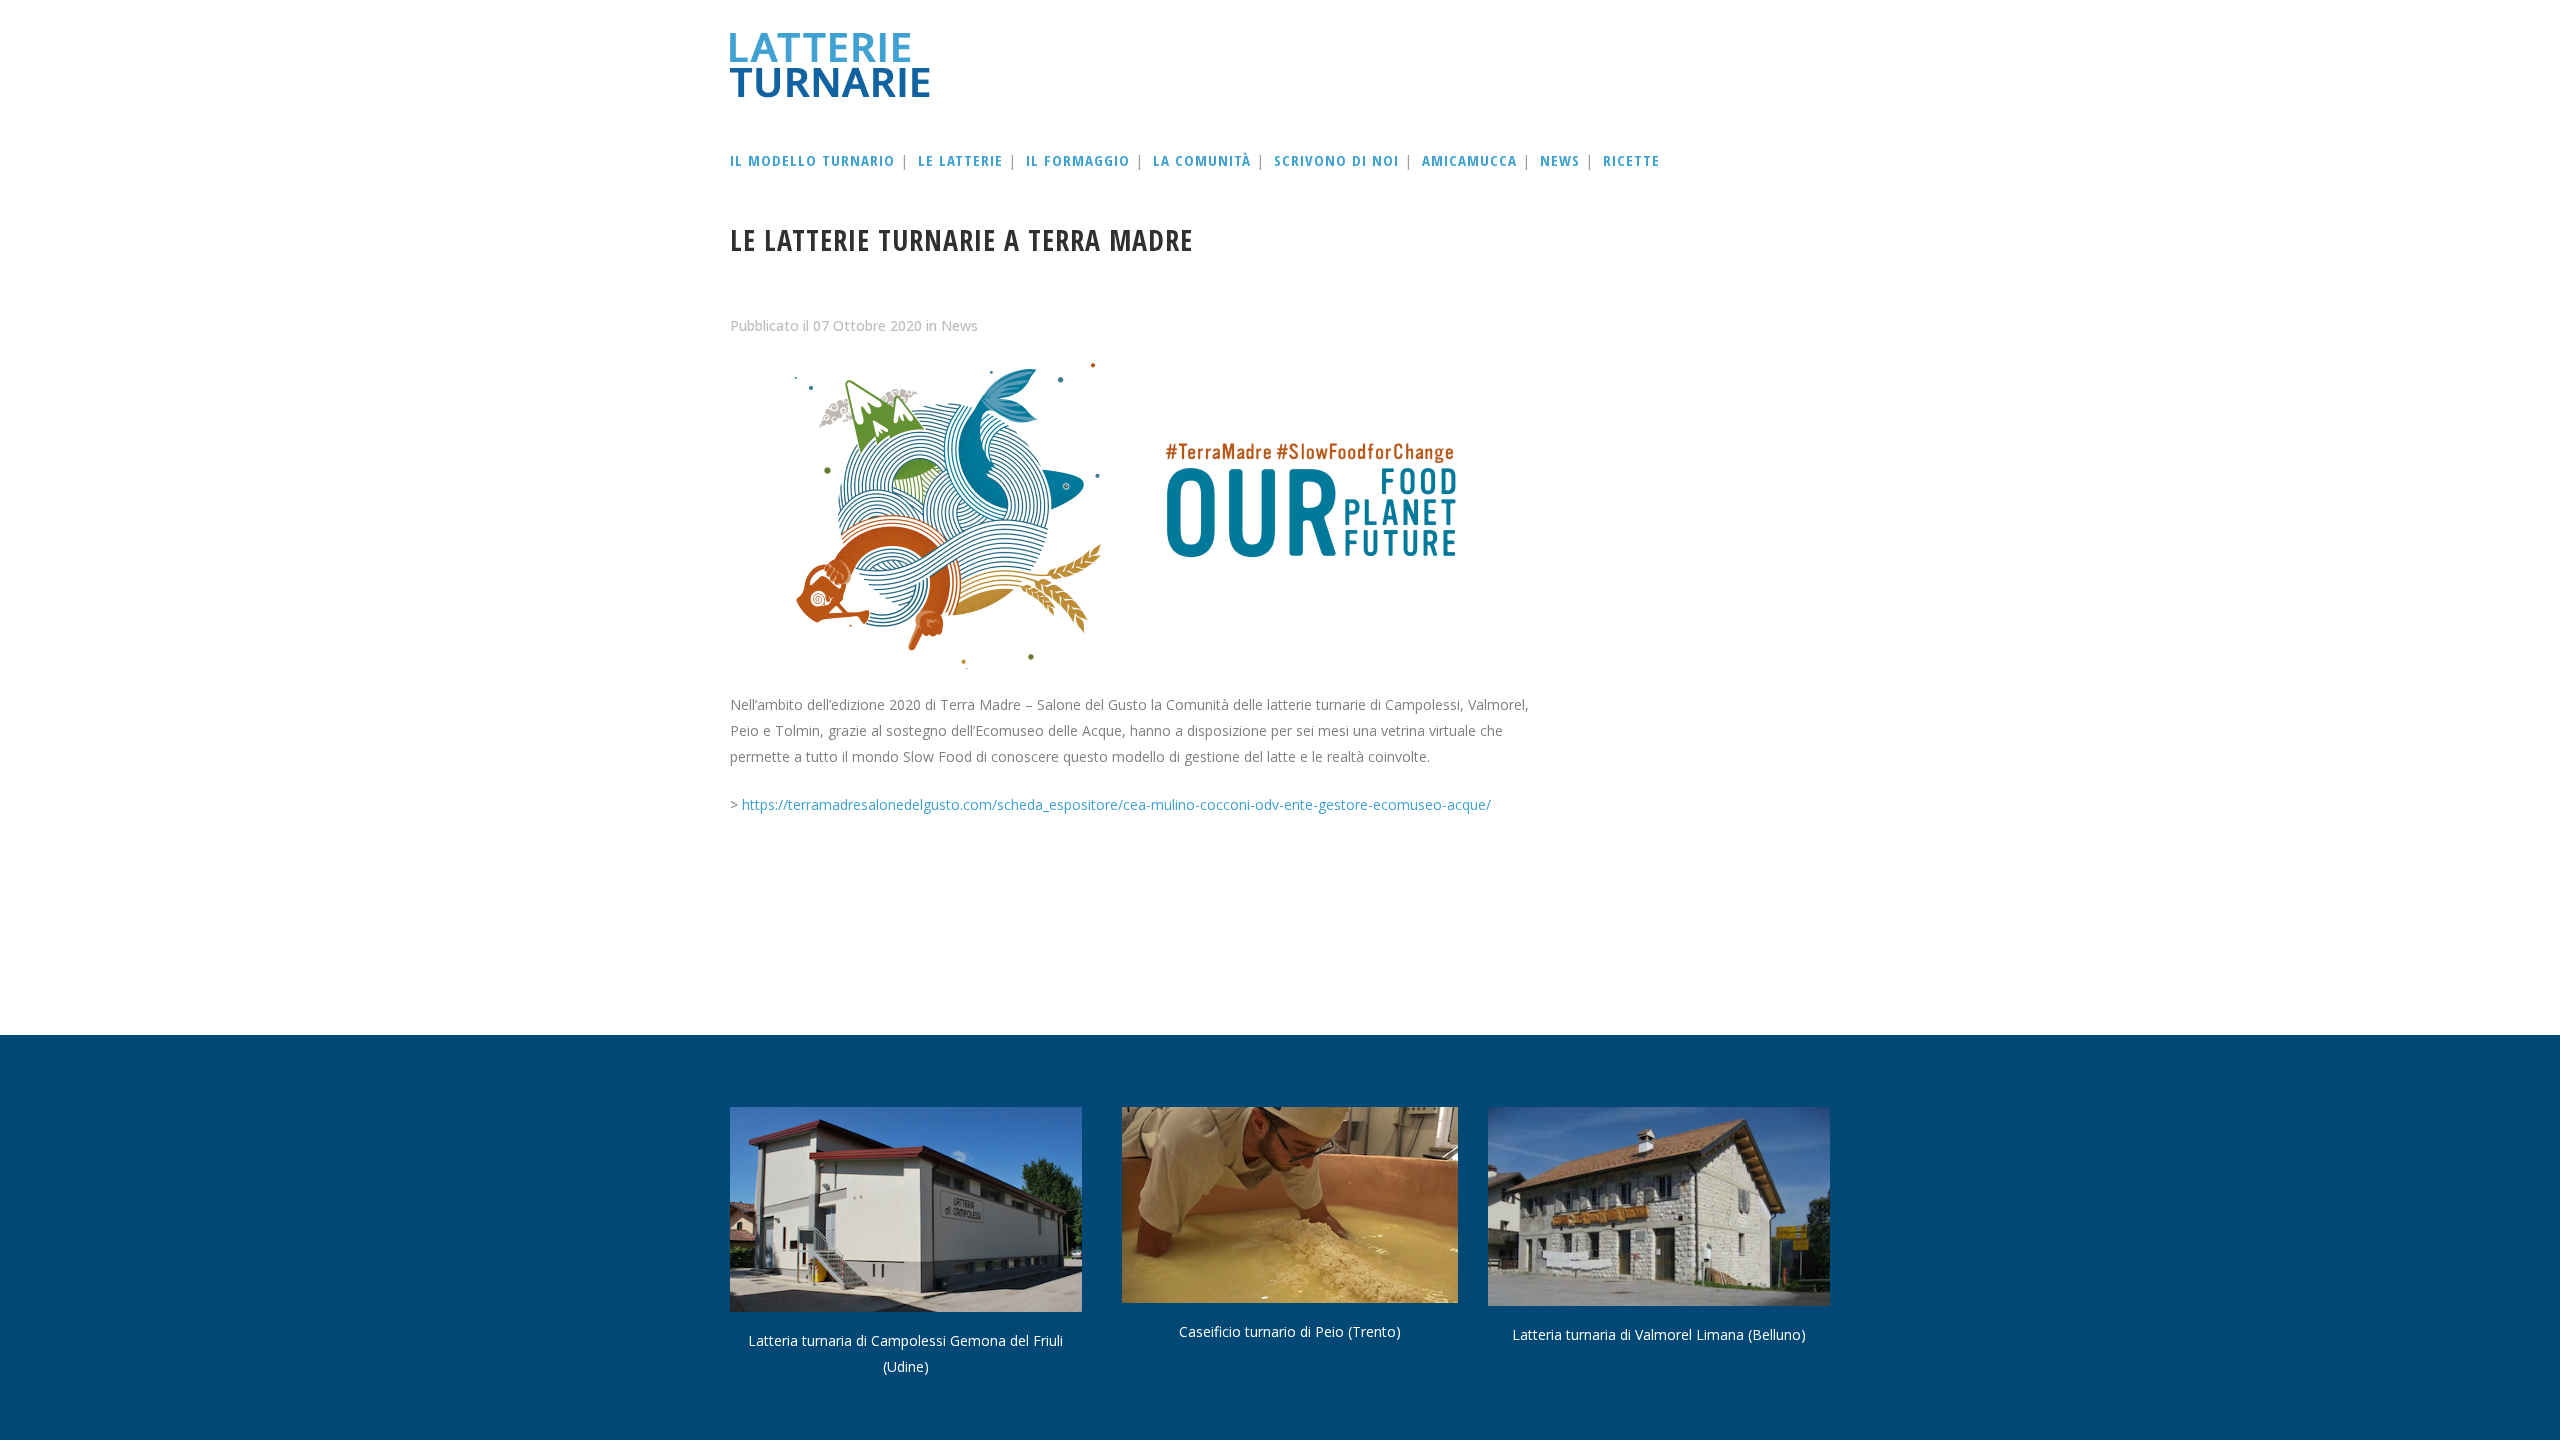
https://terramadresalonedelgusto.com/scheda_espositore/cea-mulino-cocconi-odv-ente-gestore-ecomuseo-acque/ (1116, 804)
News (959, 325)
